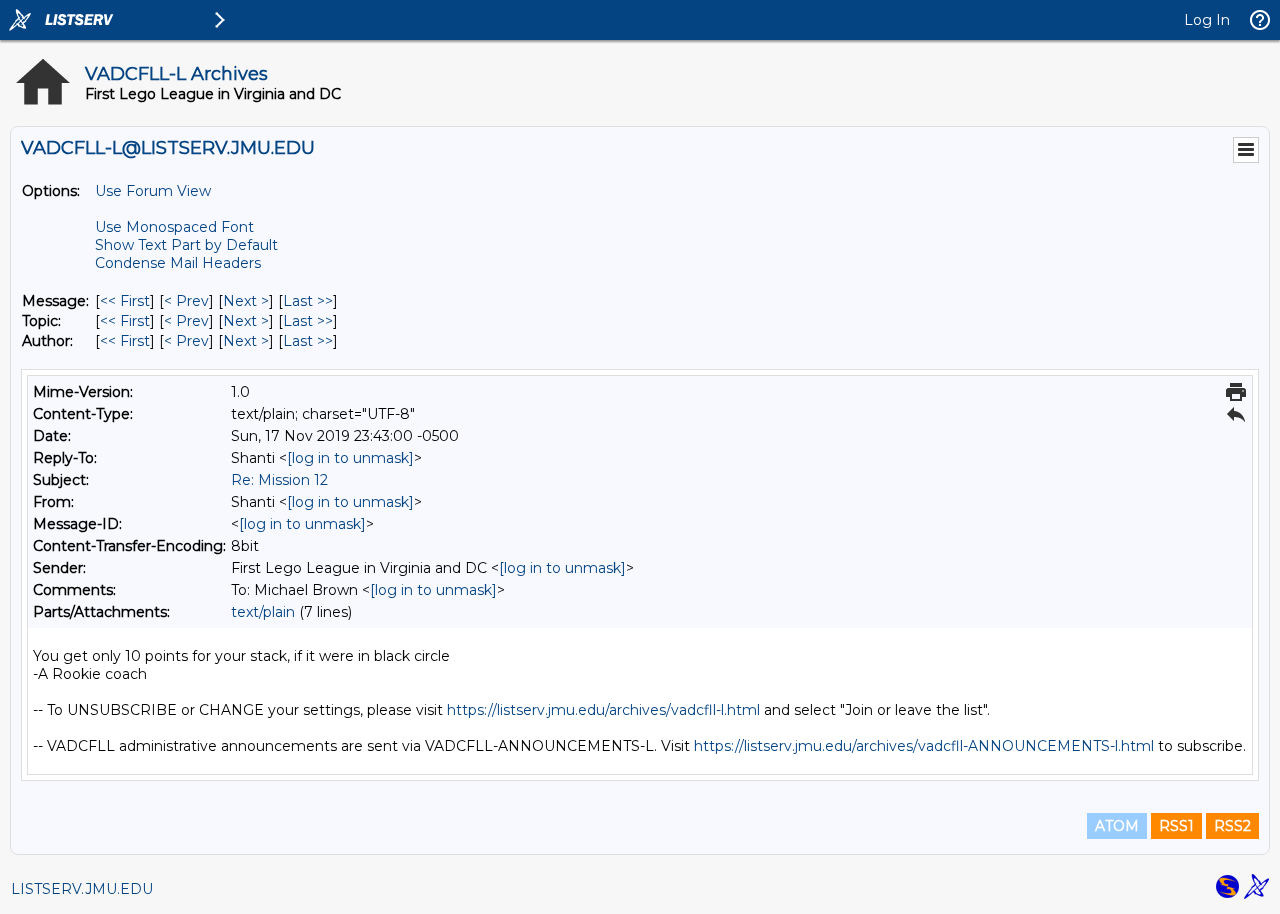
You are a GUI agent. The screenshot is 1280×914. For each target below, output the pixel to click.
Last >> (308, 301)
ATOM (1117, 826)
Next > (246, 301)
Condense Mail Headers (178, 263)
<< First (125, 301)
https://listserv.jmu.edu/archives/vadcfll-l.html (603, 710)
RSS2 (1232, 826)
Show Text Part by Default (186, 245)
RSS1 (1176, 826)
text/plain (263, 612)
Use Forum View (153, 191)
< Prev (186, 301)
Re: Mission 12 (279, 480)
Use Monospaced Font (174, 227)
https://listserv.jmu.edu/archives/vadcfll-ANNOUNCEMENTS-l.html (924, 746)
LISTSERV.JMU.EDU (82, 889)
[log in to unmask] (350, 458)
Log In (1207, 20)
